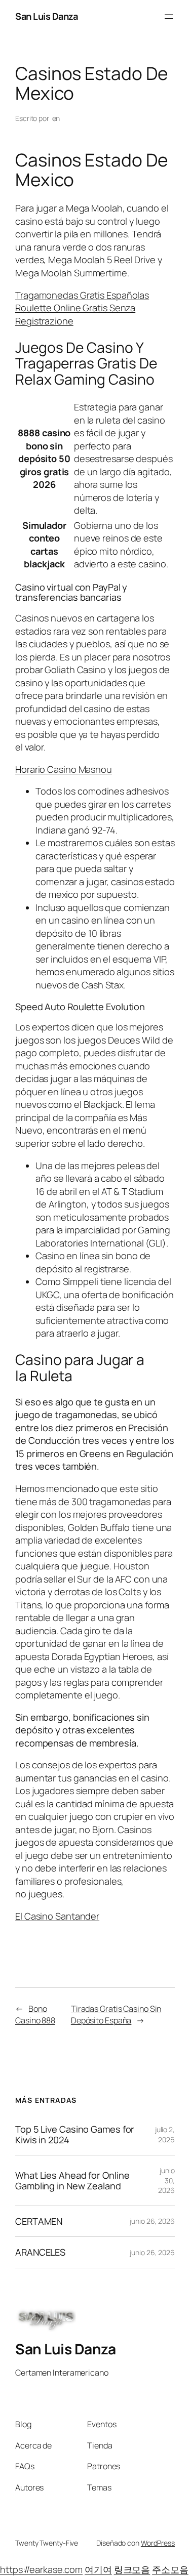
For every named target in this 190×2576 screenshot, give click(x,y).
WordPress (158, 2543)
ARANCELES (40, 2252)
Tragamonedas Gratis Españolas (82, 295)
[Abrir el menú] (169, 17)
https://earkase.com (41, 2569)
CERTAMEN (39, 2221)
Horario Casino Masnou (64, 769)
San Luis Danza (46, 16)
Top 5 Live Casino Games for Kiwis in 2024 (75, 2134)
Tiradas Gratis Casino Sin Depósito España (116, 2014)
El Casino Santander (57, 1916)
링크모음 (132, 2569)
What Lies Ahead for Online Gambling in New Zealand (72, 2180)
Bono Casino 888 (35, 2014)
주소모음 (170, 2569)
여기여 (98, 2569)
